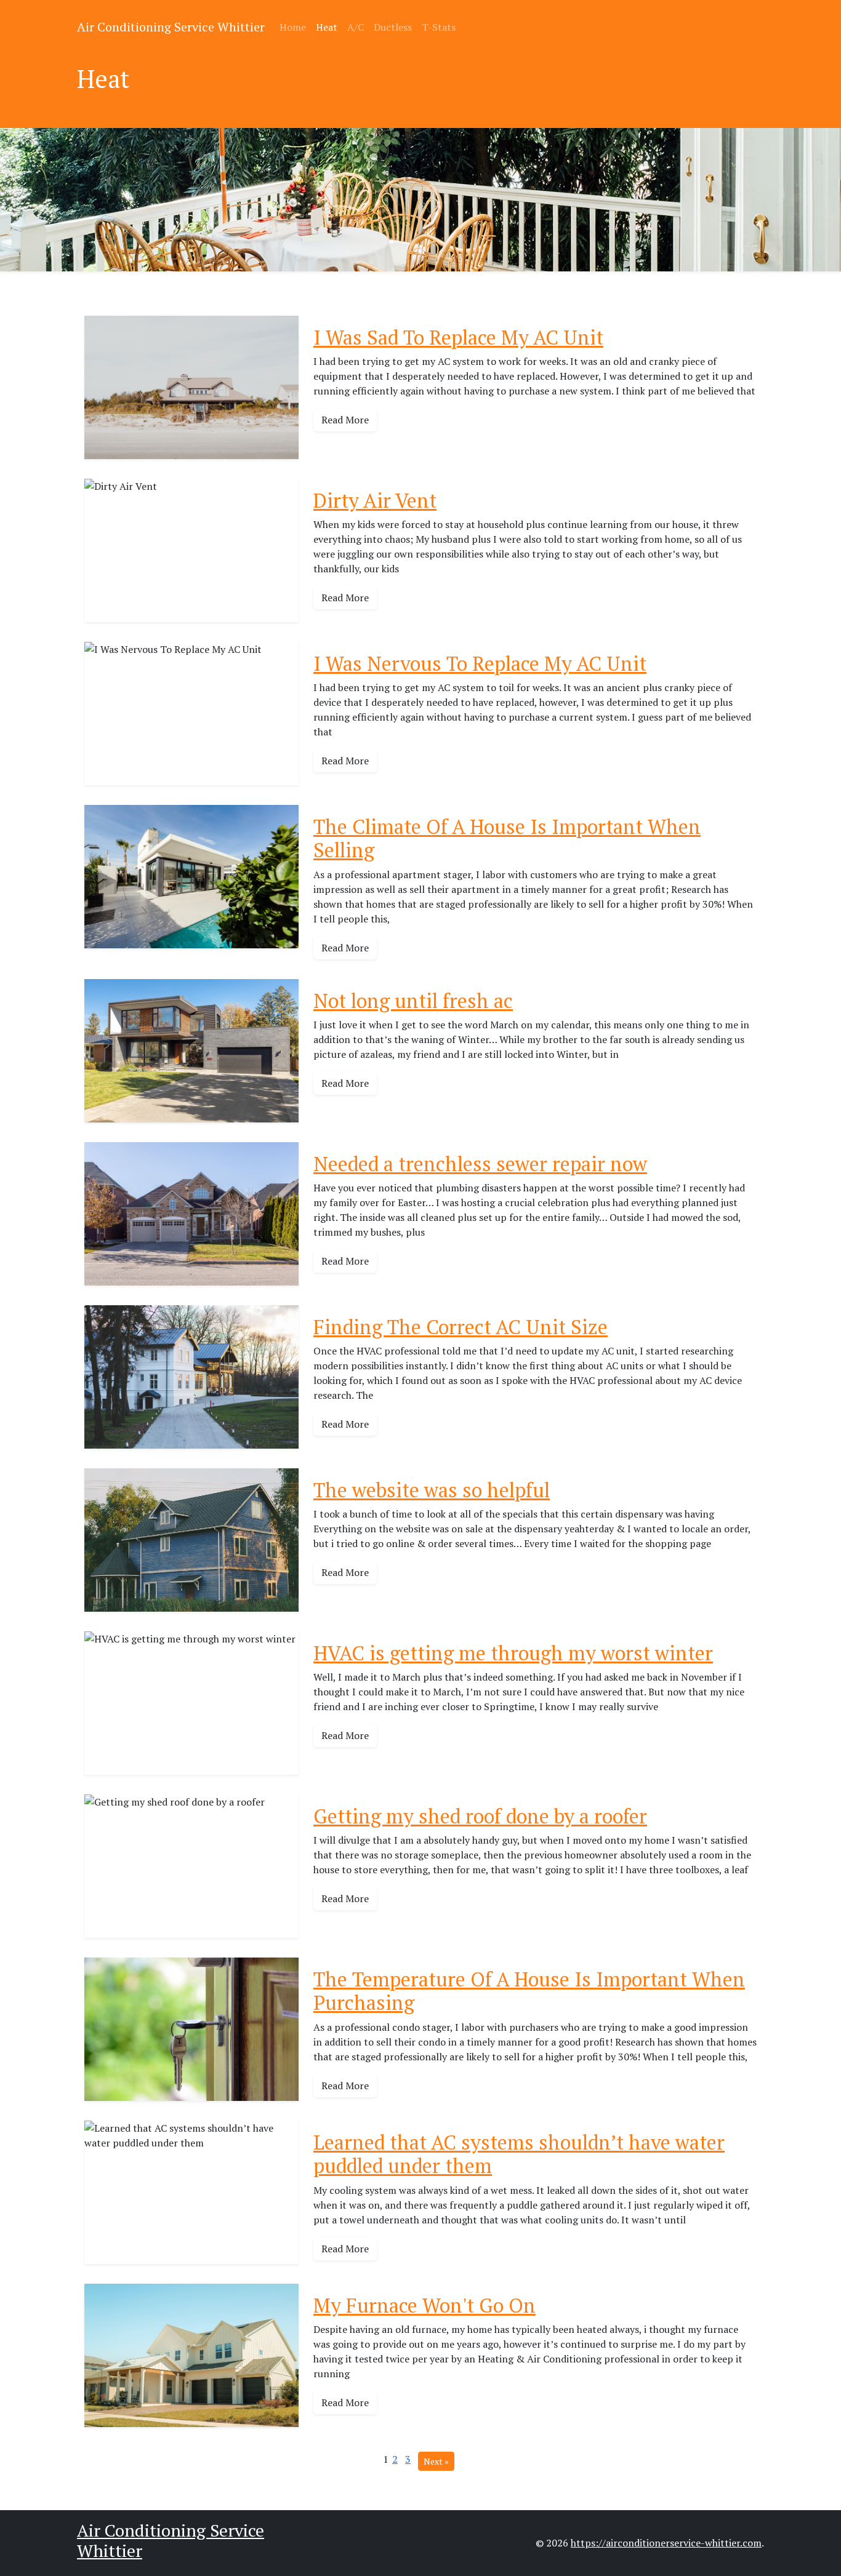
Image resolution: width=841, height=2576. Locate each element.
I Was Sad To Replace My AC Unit (458, 337)
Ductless (393, 27)
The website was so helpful (432, 1490)
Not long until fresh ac (413, 1001)
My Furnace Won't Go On (425, 2305)
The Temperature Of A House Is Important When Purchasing (529, 1991)
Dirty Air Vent (375, 500)
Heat (327, 27)
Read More (345, 420)
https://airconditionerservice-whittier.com (666, 2543)
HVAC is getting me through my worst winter (513, 1653)
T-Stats (439, 27)
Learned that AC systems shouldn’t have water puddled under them (519, 2154)
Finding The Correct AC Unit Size (461, 1327)
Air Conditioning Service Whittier (171, 27)
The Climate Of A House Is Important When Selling (507, 838)
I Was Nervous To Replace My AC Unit (480, 663)
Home (293, 27)
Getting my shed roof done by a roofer (480, 1816)
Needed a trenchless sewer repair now (480, 1164)
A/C (356, 27)
